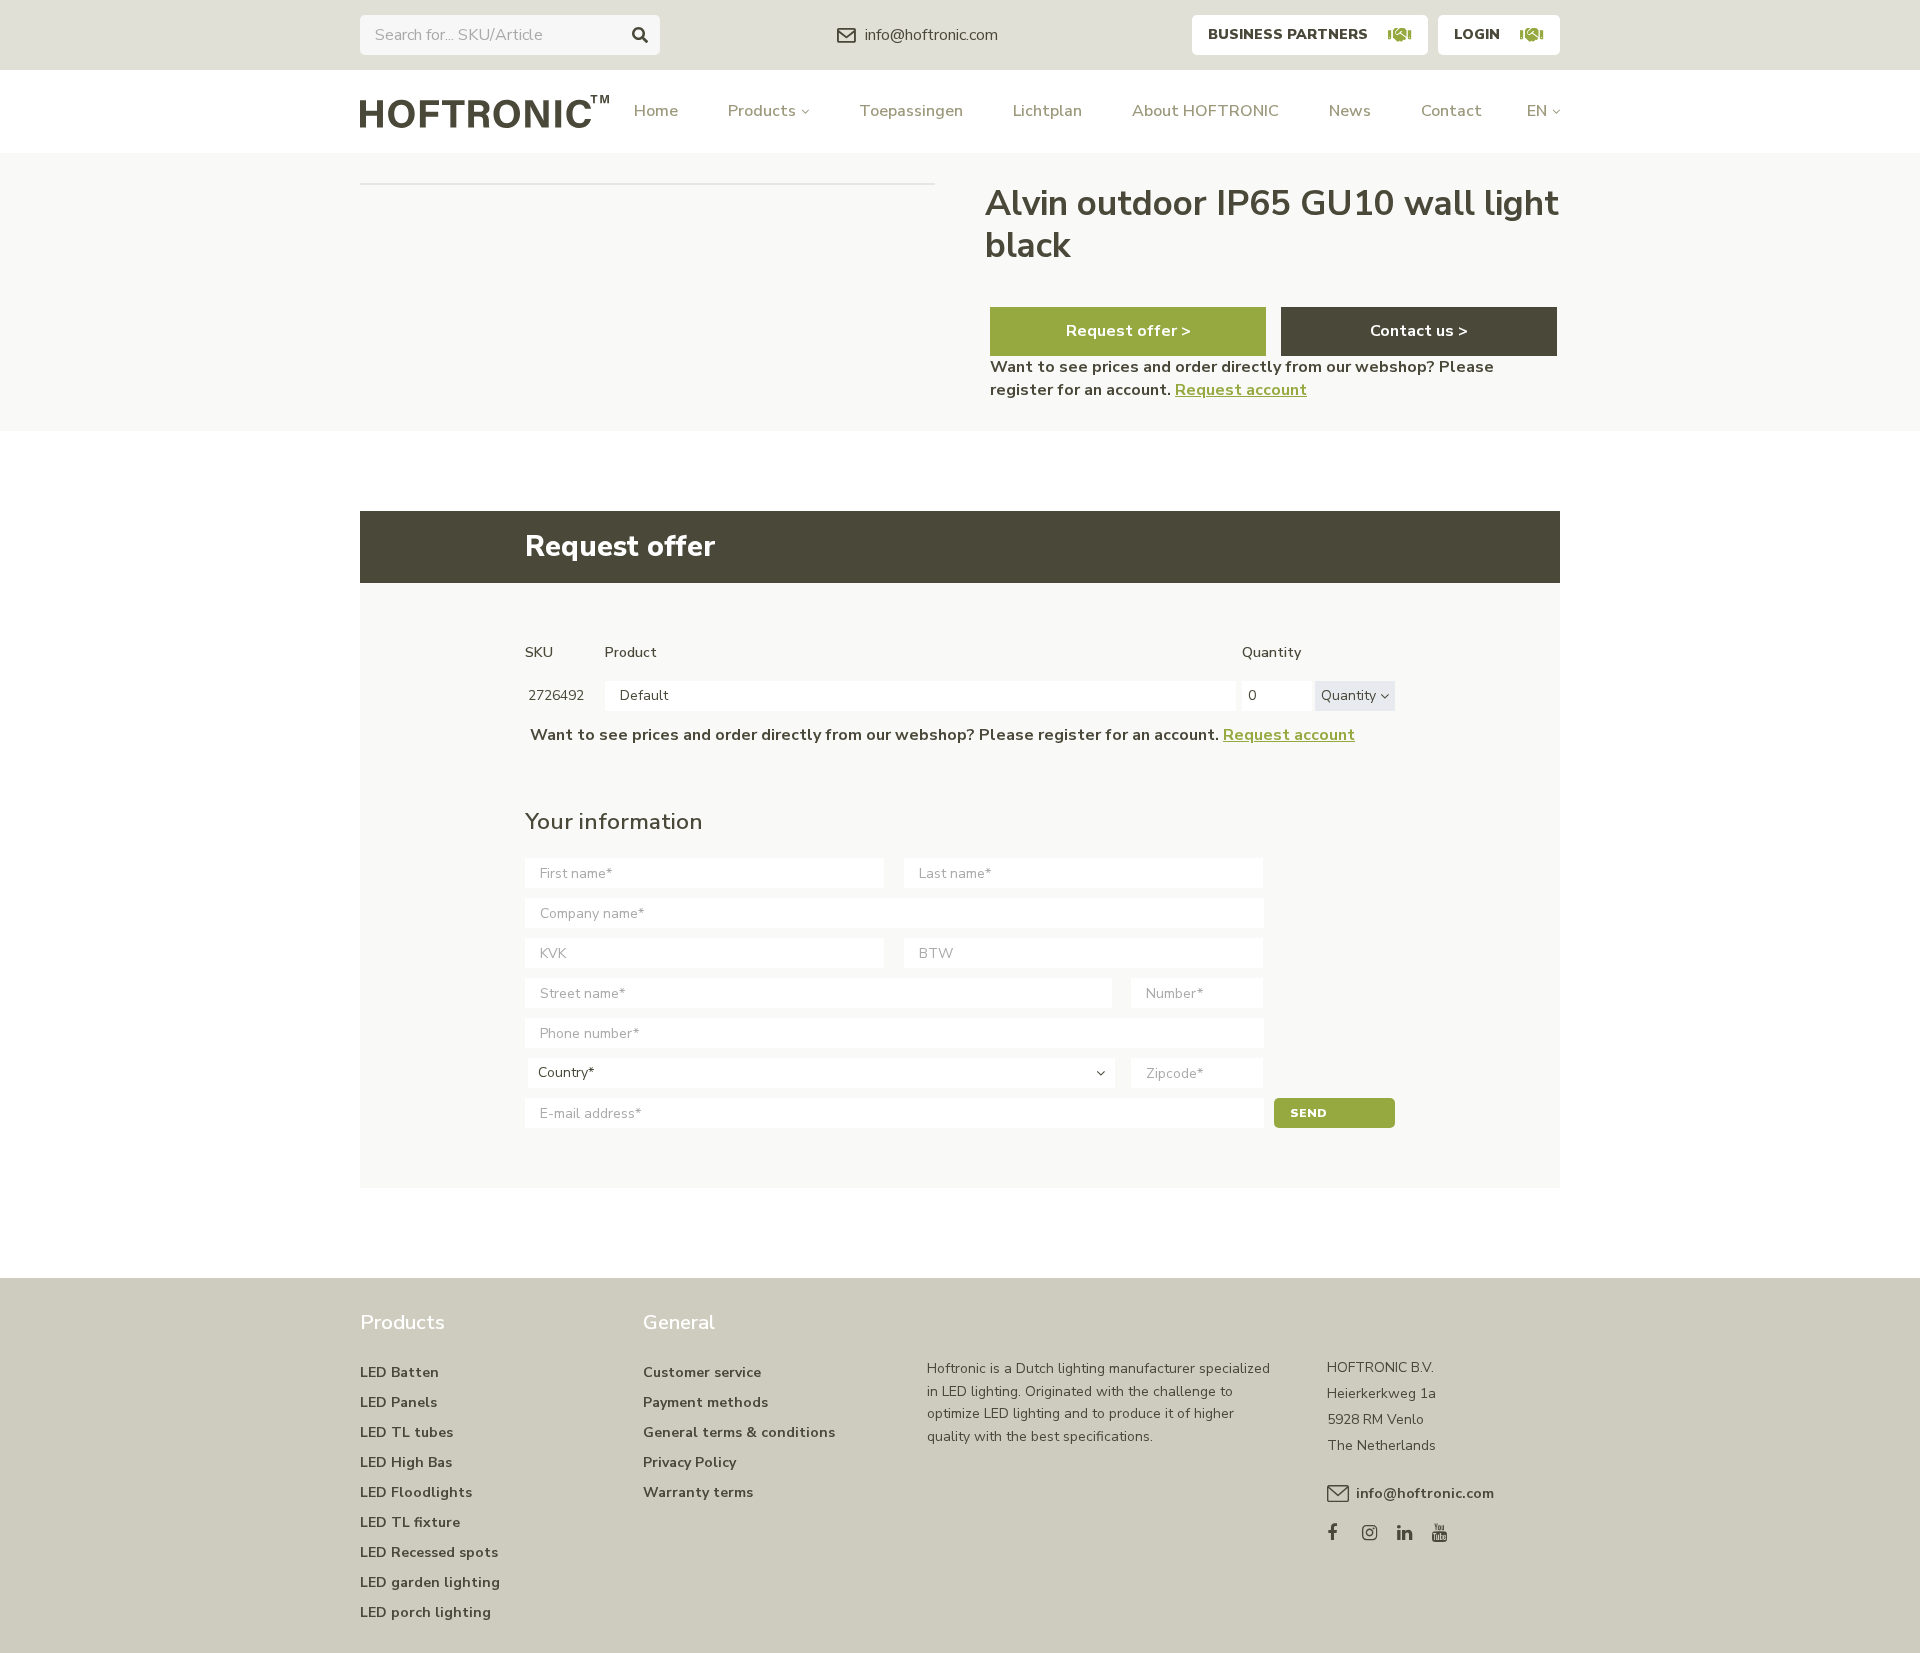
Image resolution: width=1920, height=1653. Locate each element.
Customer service (702, 1372)
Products (762, 111)
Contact (1451, 111)
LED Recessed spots (429, 1552)
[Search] (640, 35)
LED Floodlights (416, 1492)
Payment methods (705, 1402)
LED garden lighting (430, 1582)
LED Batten (399, 1372)
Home (656, 111)
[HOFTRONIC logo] (484, 110)
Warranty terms (698, 1492)
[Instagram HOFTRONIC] (1379, 1528)
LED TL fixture (410, 1522)
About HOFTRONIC (1205, 111)
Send (1308, 1113)
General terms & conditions (739, 1432)
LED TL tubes (406, 1432)
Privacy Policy (689, 1462)
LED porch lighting (425, 1612)
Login (1477, 34)
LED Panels (398, 1402)
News (1350, 111)
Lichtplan (1047, 111)
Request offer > (1128, 331)
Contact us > (1419, 331)
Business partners (1288, 34)
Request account (1241, 390)
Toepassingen (911, 111)
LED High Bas (406, 1462)
